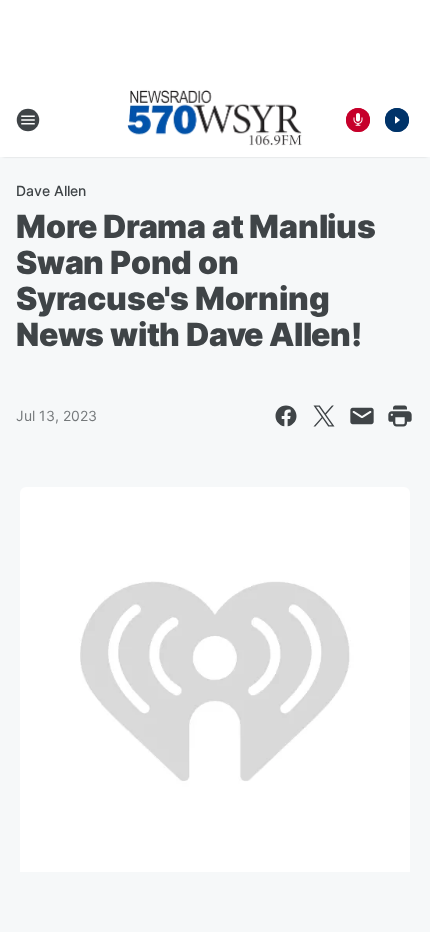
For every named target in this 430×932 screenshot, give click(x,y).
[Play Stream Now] (397, 120)
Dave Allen (51, 190)
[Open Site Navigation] (28, 120)
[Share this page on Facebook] (286, 416)
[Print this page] (400, 416)
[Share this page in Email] (362, 416)
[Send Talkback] (358, 120)
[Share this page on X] (324, 416)
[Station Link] (215, 120)
